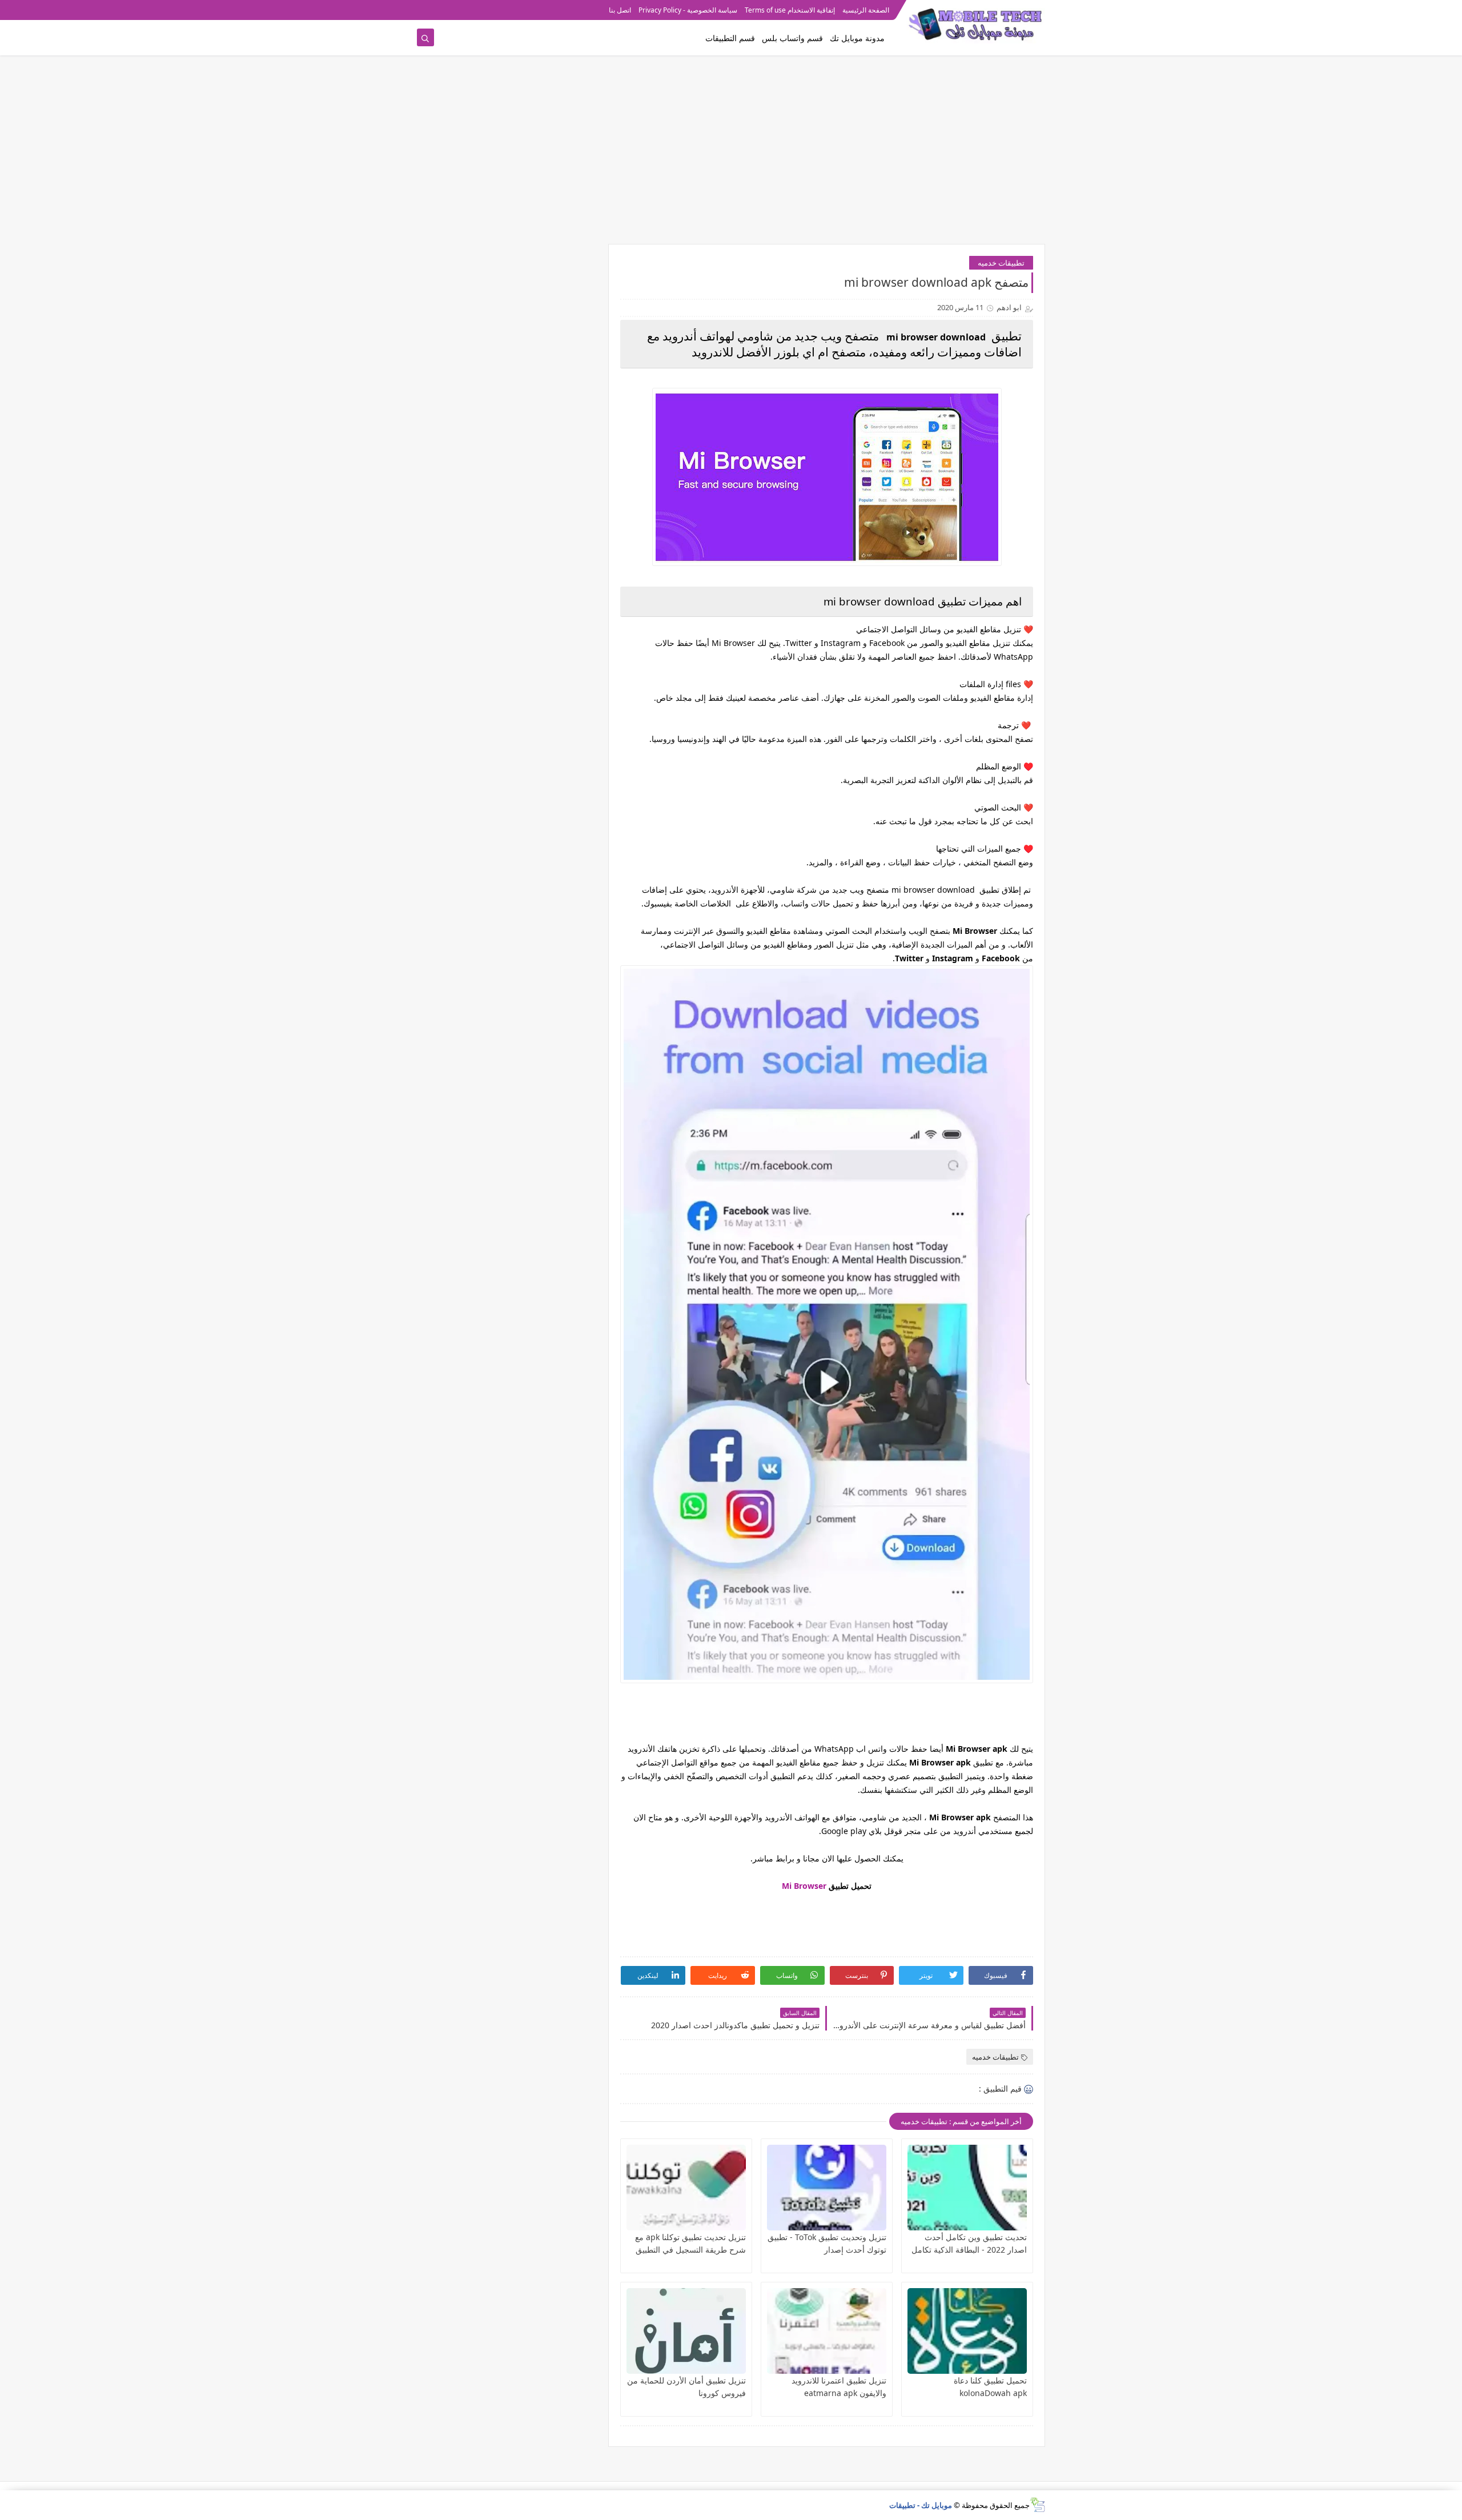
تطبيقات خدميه (1001, 263)
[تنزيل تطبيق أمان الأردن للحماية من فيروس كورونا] (686, 2331)
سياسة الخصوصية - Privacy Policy (688, 10)
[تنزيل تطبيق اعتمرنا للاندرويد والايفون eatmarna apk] (827, 2331)
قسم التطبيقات (730, 38)
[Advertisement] (731, 155)
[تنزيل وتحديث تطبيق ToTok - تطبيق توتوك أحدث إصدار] (827, 2188)
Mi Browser (804, 1886)
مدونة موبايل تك (857, 38)
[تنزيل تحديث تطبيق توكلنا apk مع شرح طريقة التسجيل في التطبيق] (686, 2188)
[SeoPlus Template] (1037, 2505)
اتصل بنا (620, 10)
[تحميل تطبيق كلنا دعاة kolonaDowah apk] (967, 2331)
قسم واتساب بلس (792, 38)
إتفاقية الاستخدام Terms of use (790, 10)
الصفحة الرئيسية (866, 10)
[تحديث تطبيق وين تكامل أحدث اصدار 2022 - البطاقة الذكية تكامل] (967, 2188)
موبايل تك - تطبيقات (921, 2505)
